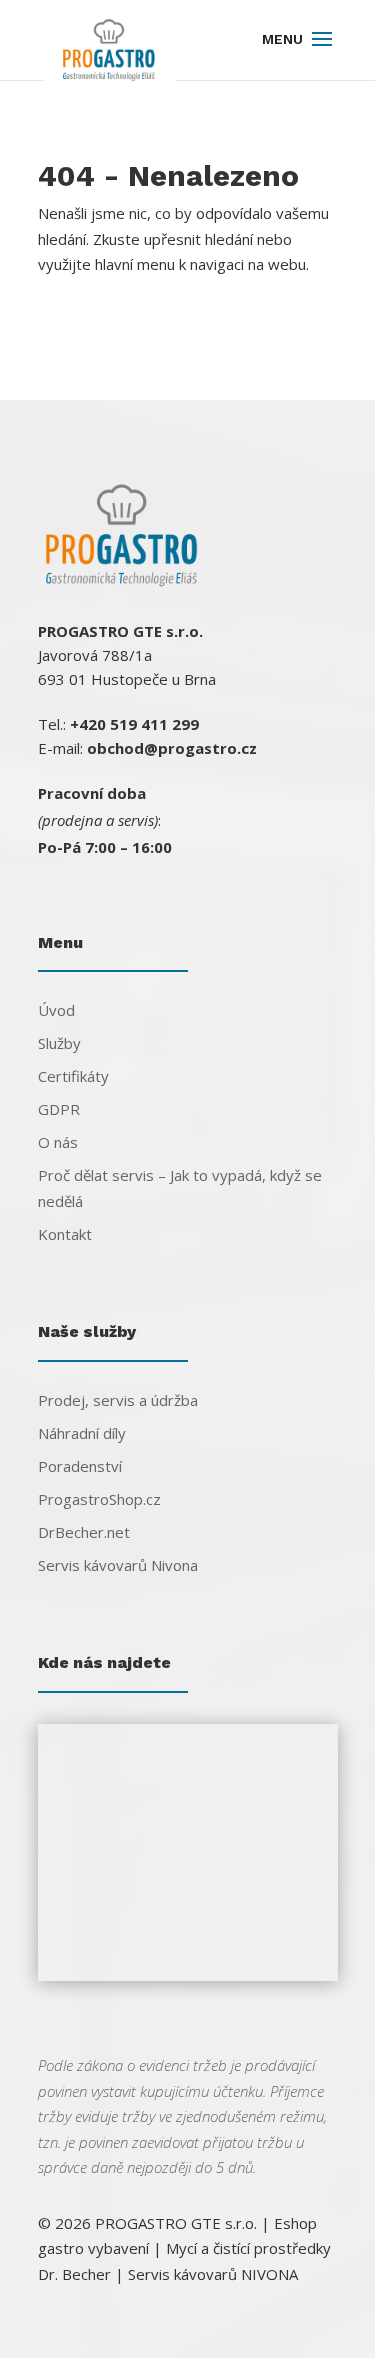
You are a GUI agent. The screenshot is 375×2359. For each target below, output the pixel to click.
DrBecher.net (84, 1532)
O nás (58, 1142)
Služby (59, 1043)
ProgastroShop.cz (99, 1499)
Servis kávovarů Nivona (118, 1565)
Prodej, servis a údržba (118, 1400)
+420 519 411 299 (134, 724)
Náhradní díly (82, 1433)
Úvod (56, 1010)
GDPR (59, 1109)
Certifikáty (73, 1076)
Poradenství (80, 1466)
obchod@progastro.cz (172, 748)
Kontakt (65, 1234)
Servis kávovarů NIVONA (213, 2274)
